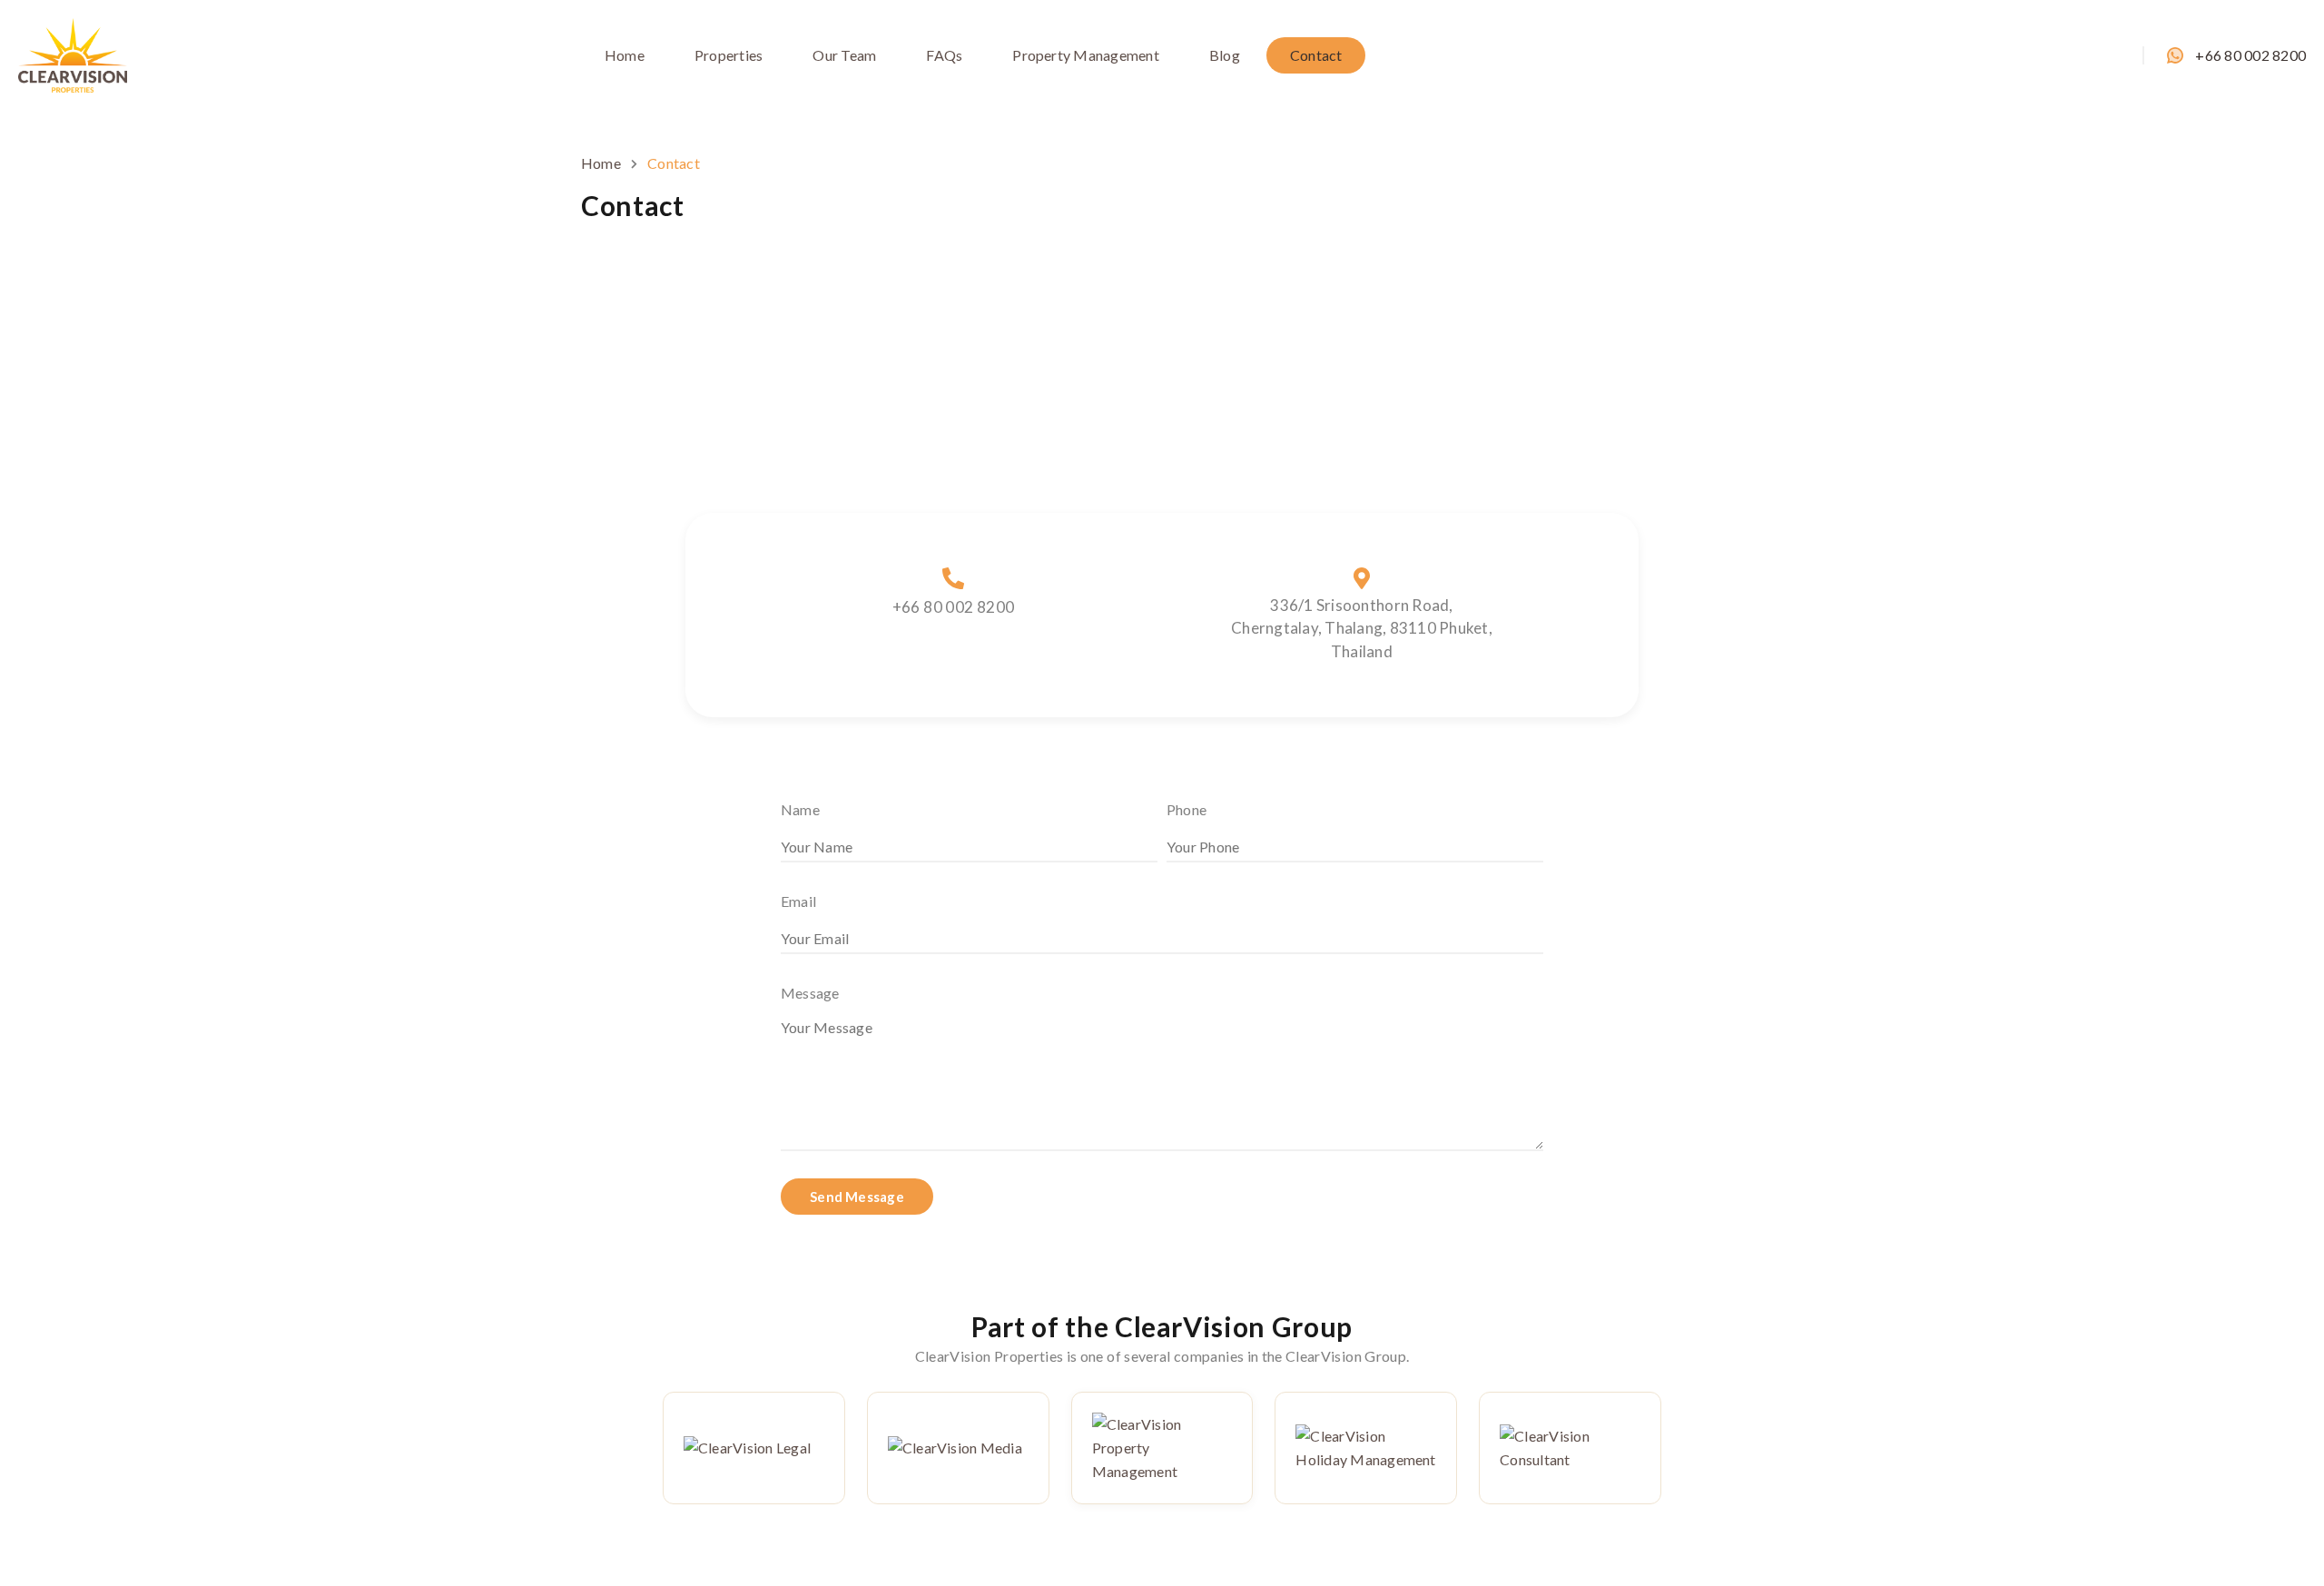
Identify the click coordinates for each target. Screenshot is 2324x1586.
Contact (1316, 55)
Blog (1225, 55)
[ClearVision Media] (958, 1448)
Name (800, 809)
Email (798, 901)
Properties (729, 55)
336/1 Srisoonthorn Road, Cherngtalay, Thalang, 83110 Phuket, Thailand (1362, 628)
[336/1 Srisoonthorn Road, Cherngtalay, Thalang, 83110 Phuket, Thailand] (1362, 578)
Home (625, 55)
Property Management (1086, 55)
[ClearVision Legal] (754, 1448)
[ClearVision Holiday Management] (1366, 1448)
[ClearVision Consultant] (1570, 1448)
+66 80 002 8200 (2250, 55)
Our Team (844, 55)
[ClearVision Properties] (73, 53)
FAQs (944, 55)
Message (810, 993)
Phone (1187, 809)
